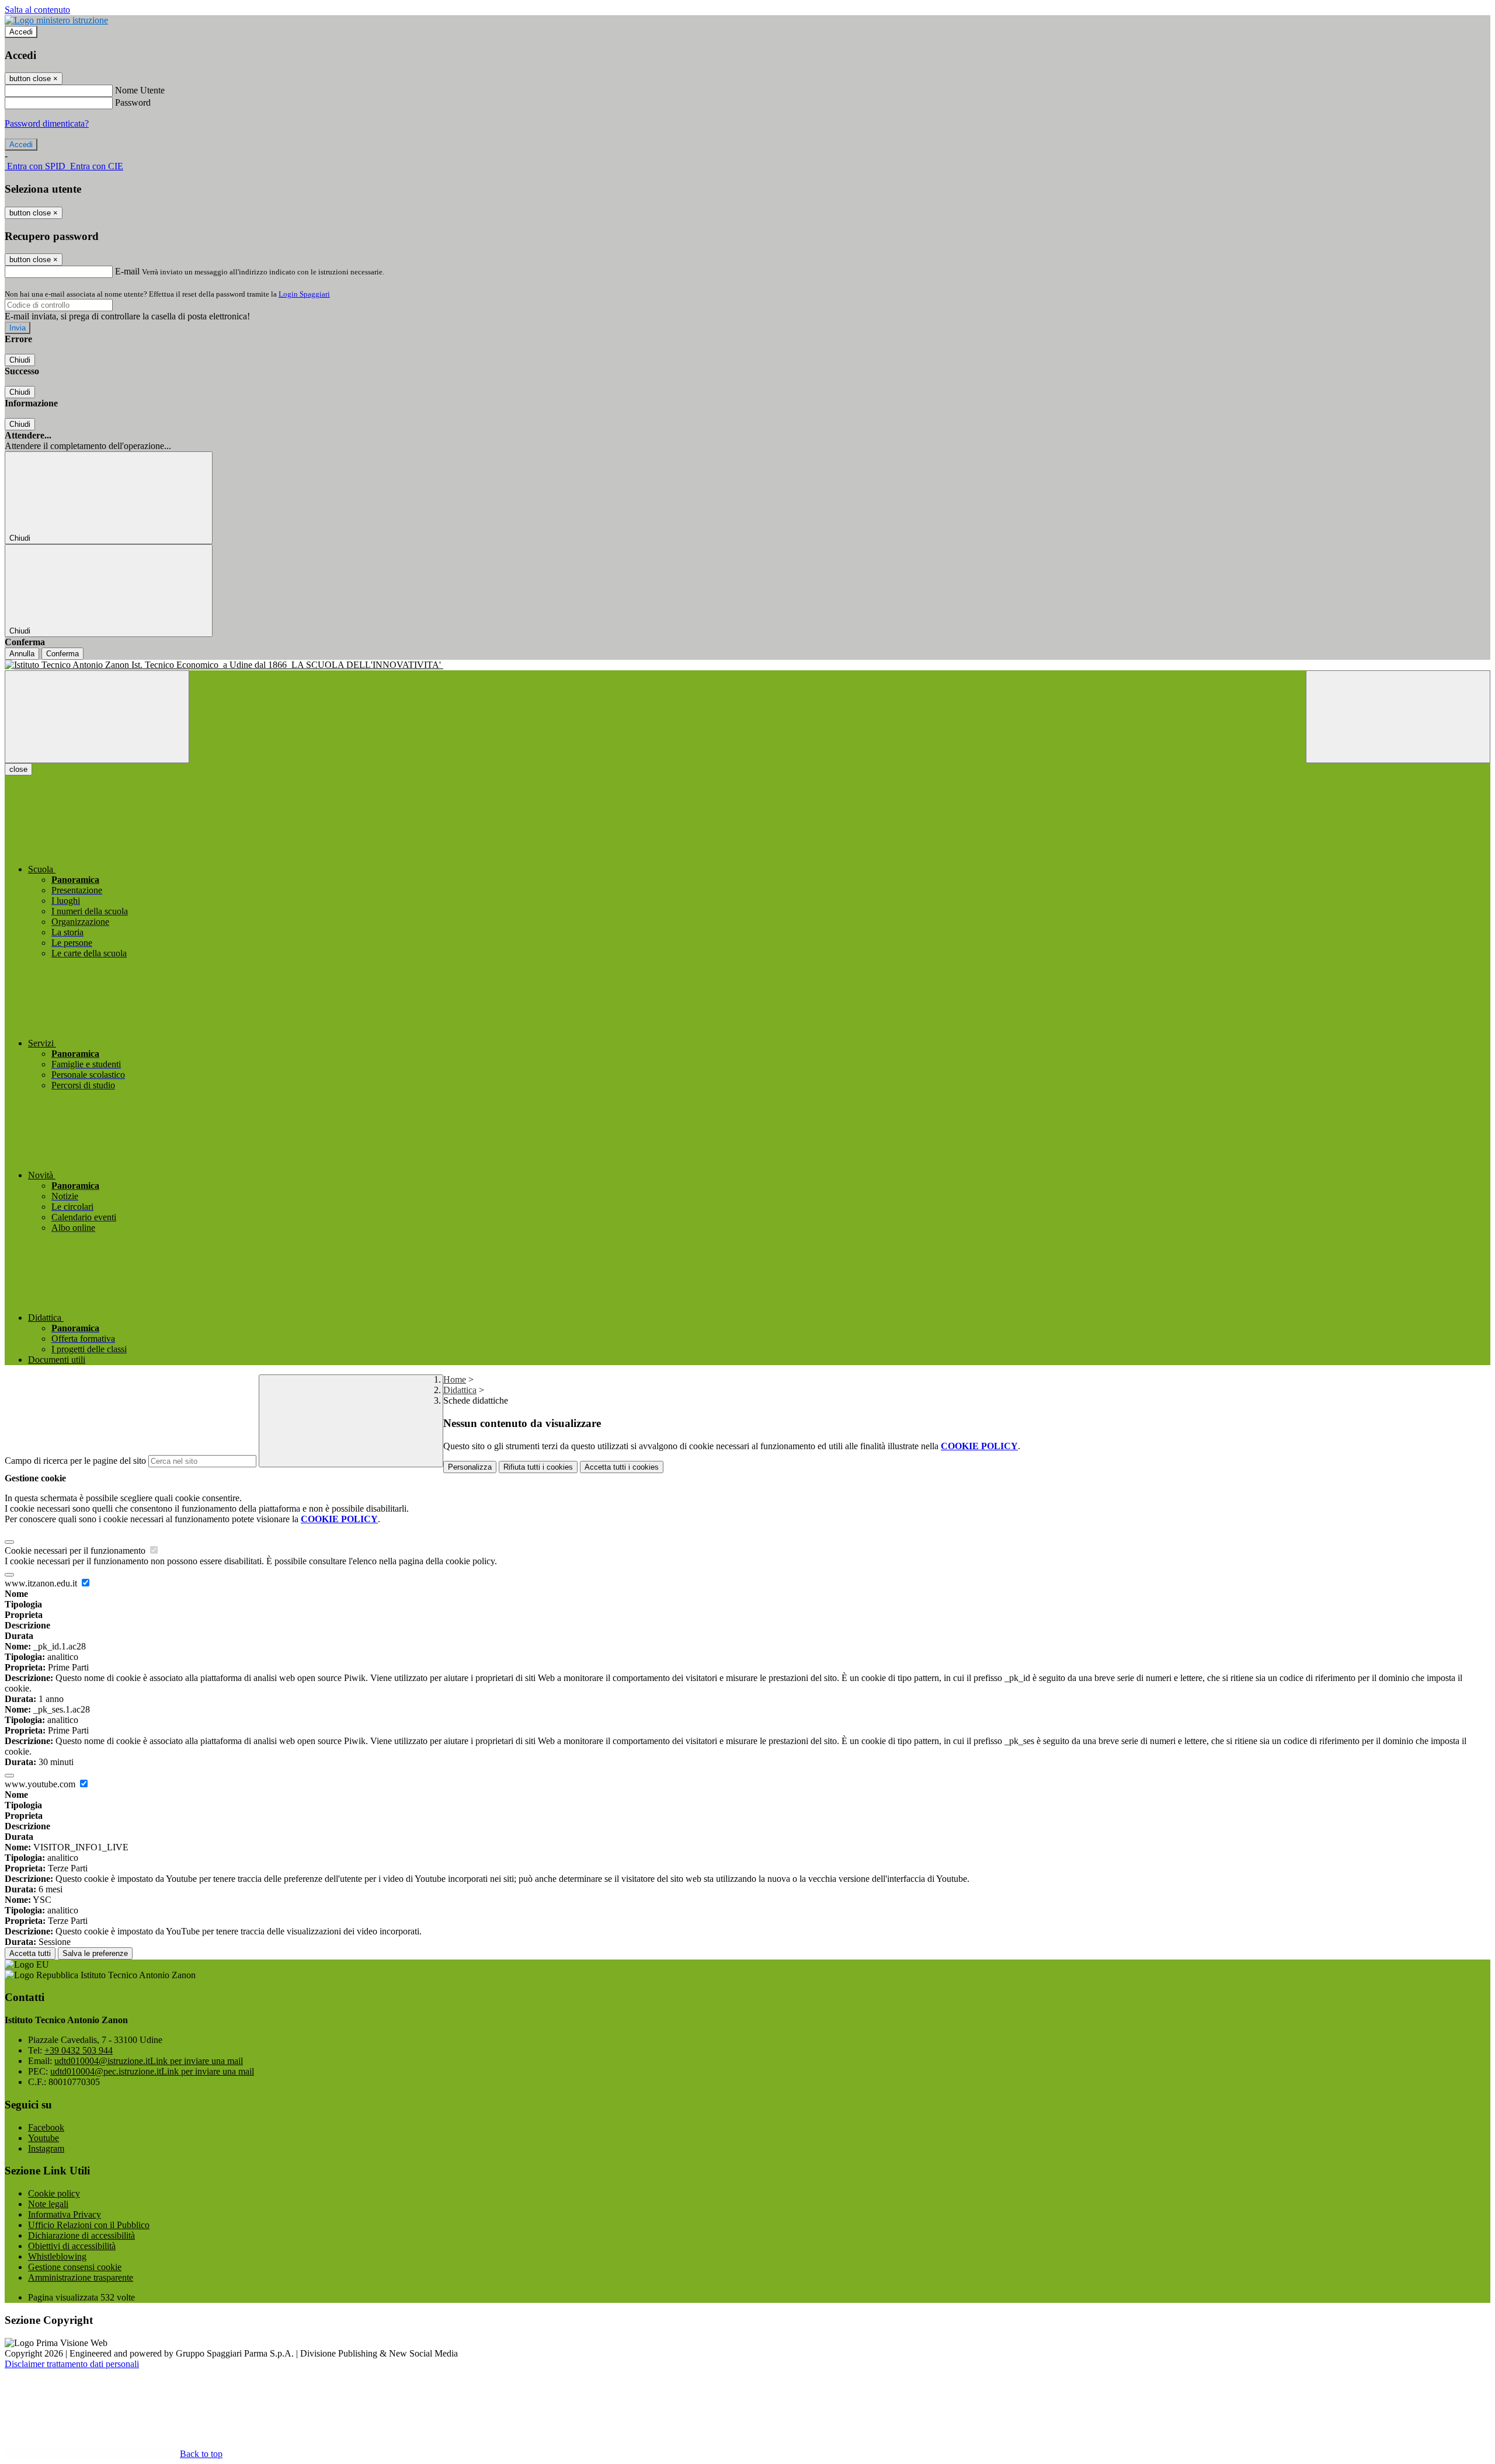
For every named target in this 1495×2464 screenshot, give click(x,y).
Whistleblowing (57, 2256)
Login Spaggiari (304, 294)
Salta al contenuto (37, 10)
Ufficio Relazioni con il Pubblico (89, 2225)
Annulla (22, 654)
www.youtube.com (41, 1784)
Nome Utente (140, 90)
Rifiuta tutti (538, 1467)
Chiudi (20, 360)
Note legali (48, 2204)
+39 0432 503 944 (79, 2050)
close (18, 769)
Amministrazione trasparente (81, 2277)
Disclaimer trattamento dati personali (72, 2364)
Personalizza (470, 1467)
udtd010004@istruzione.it (149, 2061)
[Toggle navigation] (97, 717)
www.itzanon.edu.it (42, 1583)
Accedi (21, 32)
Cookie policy (54, 2193)
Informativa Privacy (65, 2214)
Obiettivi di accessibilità (72, 2246)
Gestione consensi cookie (75, 2267)
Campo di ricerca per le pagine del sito (75, 1461)
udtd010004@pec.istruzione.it (152, 2071)
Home (455, 1379)
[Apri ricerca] (1398, 717)
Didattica (460, 1390)
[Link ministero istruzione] (56, 20)
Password (133, 102)
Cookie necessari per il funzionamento (76, 1551)
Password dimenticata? (47, 123)
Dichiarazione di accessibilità (81, 2235)
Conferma (62, 654)
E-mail (127, 271)
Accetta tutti (622, 1467)
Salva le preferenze (95, 1953)
